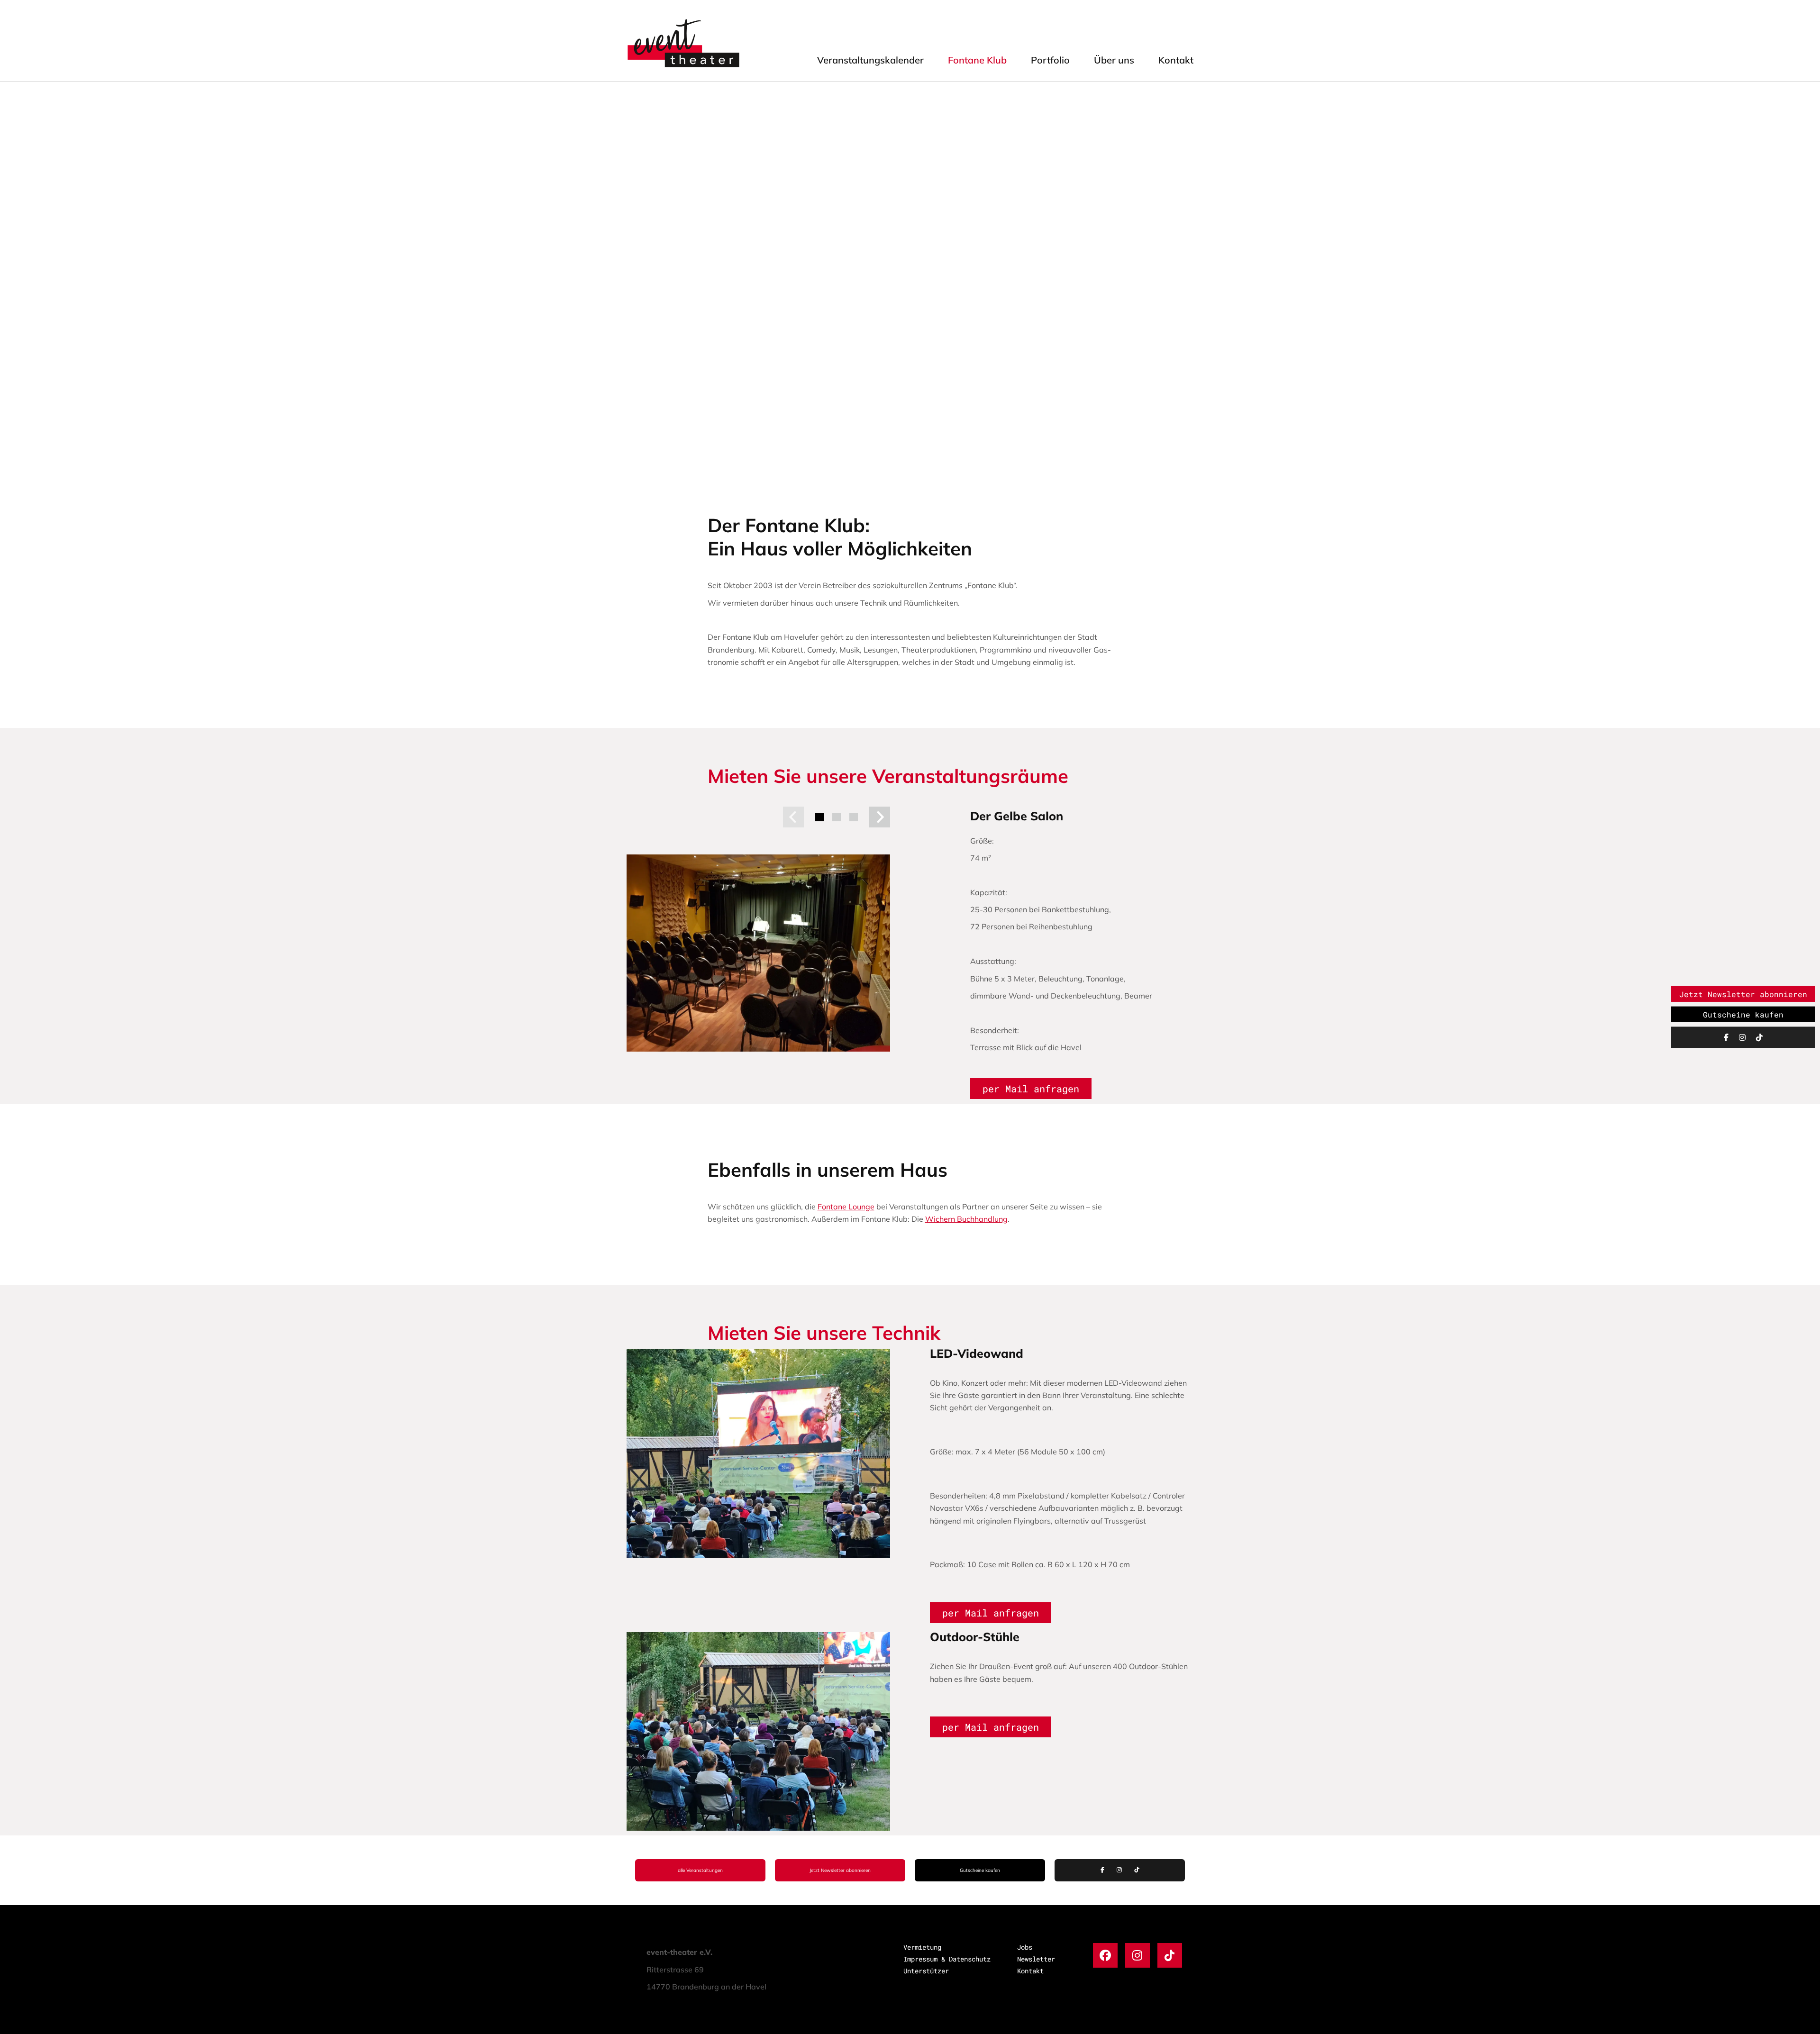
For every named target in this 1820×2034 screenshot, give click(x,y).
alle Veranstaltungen (700, 1870)
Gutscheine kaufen (980, 1870)
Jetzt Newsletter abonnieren (840, 1870)
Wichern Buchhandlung (966, 1219)
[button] (793, 817)
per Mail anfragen (1031, 1089)
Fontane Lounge (846, 1207)
